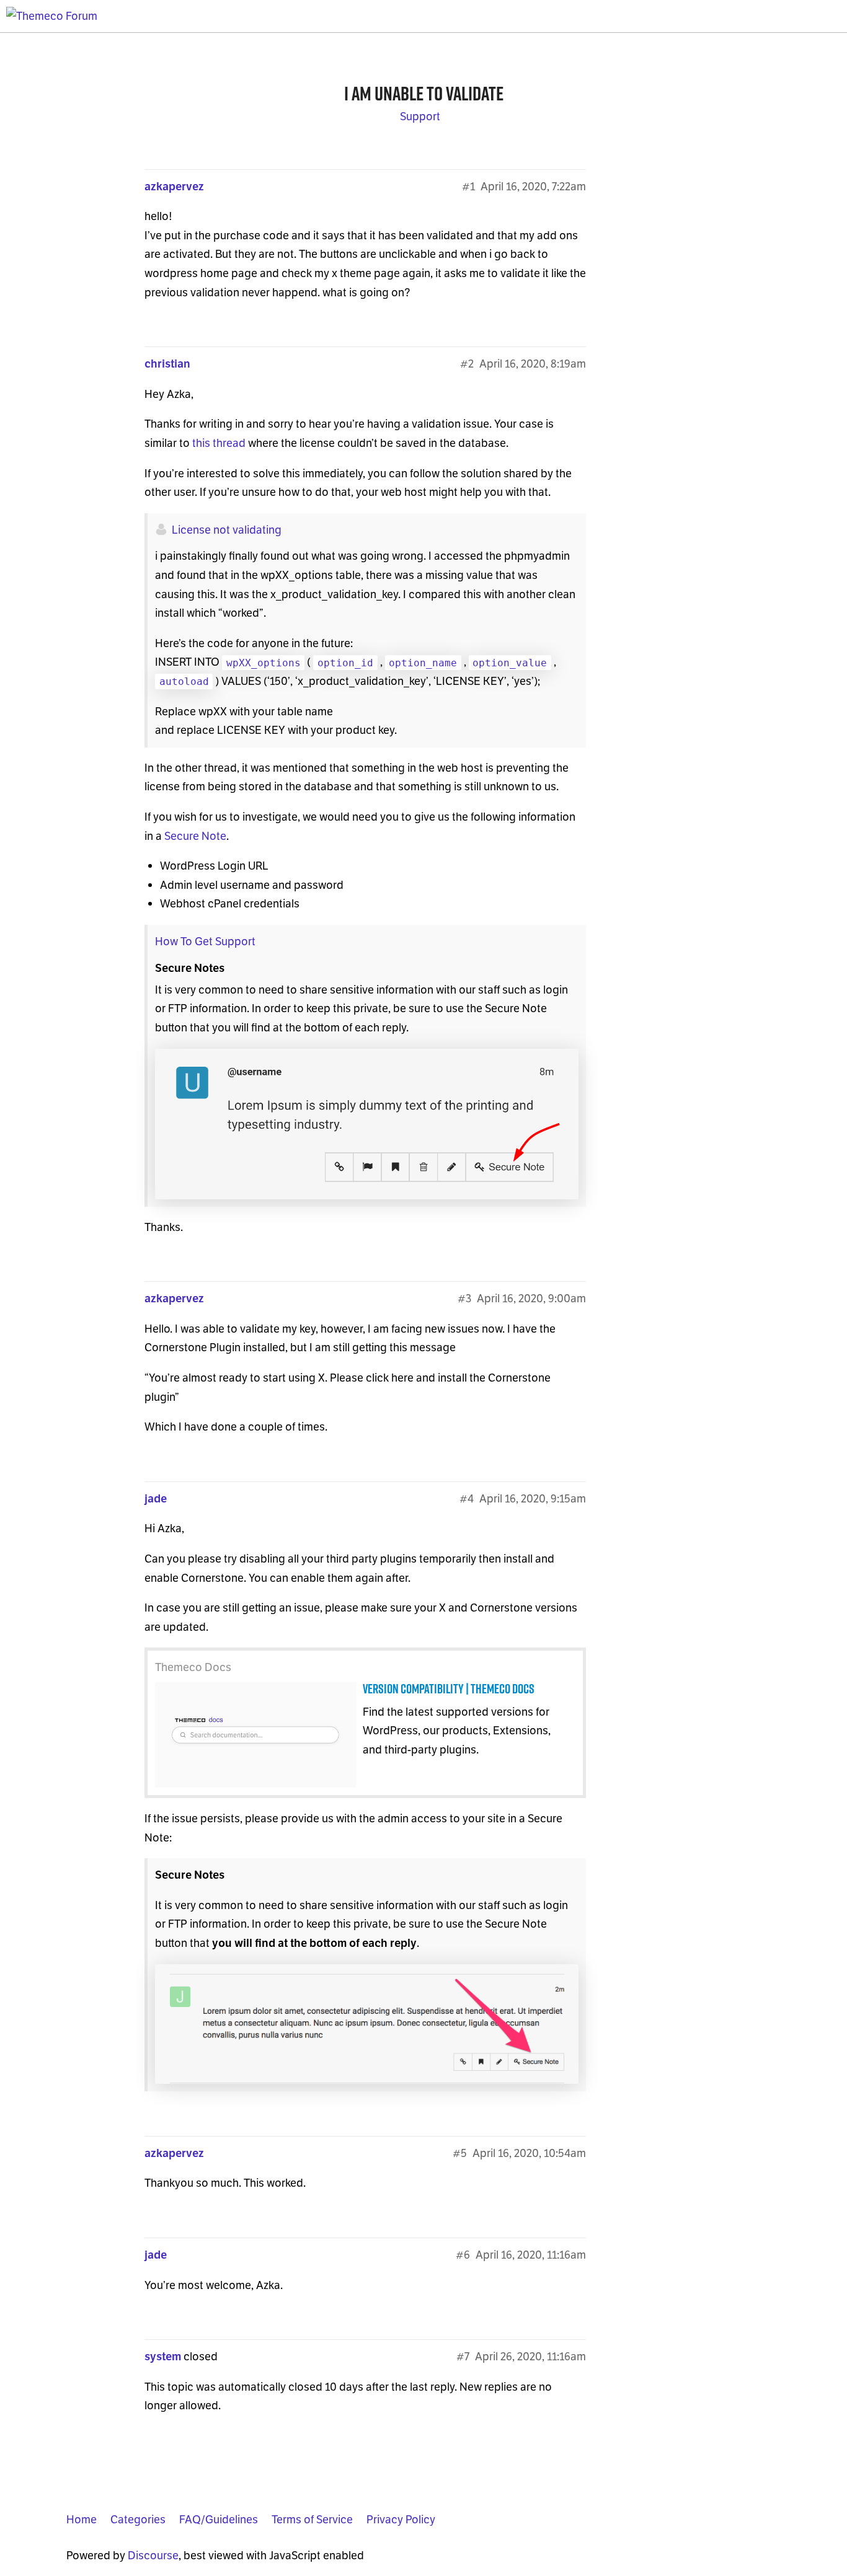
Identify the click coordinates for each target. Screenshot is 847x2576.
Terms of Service (312, 2519)
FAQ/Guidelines (219, 2519)
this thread (219, 443)
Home (82, 2519)
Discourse (153, 2555)
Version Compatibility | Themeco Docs (449, 1689)
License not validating (227, 530)
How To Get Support (205, 941)
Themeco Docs (193, 1667)
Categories (138, 2519)
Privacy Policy (401, 2519)
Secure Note (195, 836)
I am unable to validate (424, 93)
